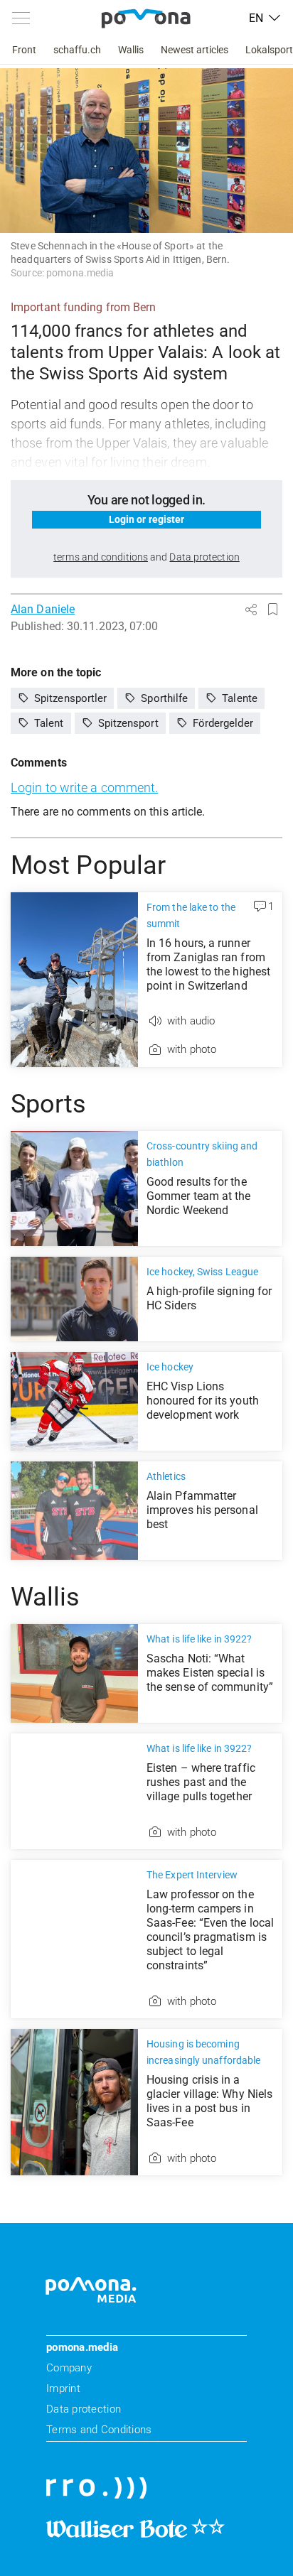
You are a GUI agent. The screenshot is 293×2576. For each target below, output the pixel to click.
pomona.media (82, 2347)
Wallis (131, 50)
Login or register (147, 519)
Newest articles (195, 50)
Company (69, 2368)
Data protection (84, 2409)
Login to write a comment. (84, 788)
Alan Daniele (43, 609)
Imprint (63, 2388)
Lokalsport (269, 50)
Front (24, 50)
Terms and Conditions (99, 2430)
